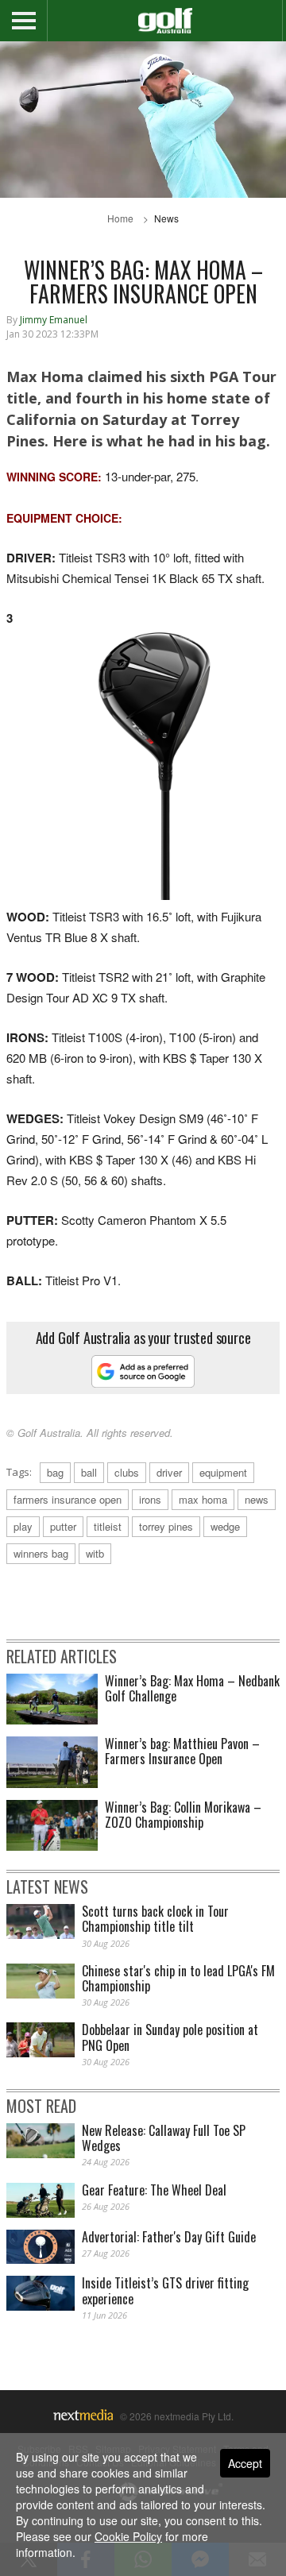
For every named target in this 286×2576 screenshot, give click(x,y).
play (23, 1526)
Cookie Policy (128, 2536)
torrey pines (166, 1526)
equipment (223, 1472)
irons (150, 1499)
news (257, 1499)
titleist (108, 1526)
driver (169, 1472)
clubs (127, 1472)
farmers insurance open (68, 1499)
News (166, 218)
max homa (203, 1499)
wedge (225, 1526)
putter (63, 1526)
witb (95, 1553)
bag (55, 1472)
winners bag (41, 1553)
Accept (245, 2463)
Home (120, 218)
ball (89, 1472)
